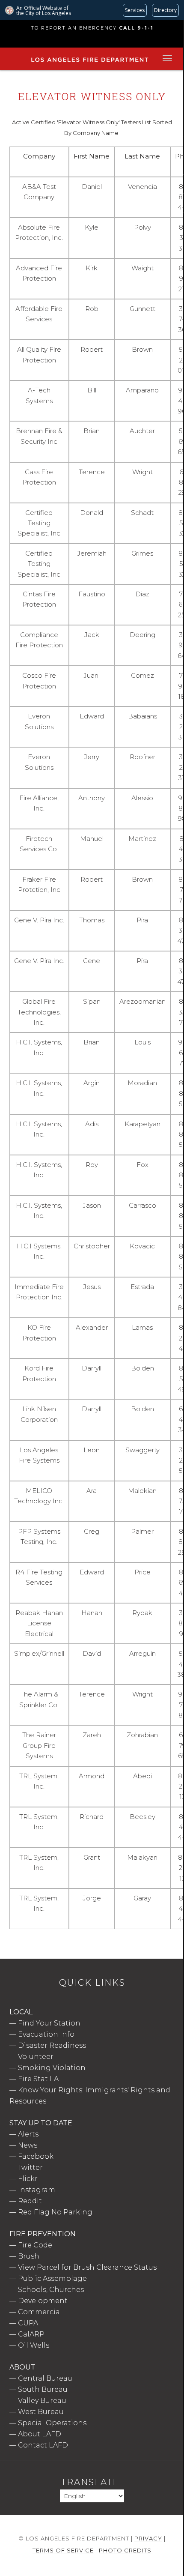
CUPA (28, 2323)
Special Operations (52, 2423)
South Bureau (43, 2389)
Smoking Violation (52, 2068)
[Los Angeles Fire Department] (90, 63)
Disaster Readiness (52, 2045)
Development (43, 2301)
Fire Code (35, 2245)
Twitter (30, 2168)
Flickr (28, 2179)
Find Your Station (49, 2023)
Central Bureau (45, 2378)
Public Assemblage (52, 2278)
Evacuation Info (46, 2034)
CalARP (31, 2334)
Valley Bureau (42, 2401)
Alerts (28, 2134)
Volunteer (36, 2057)
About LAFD (40, 2434)
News (28, 2145)
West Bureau (41, 2412)
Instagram (37, 2190)
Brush (29, 2256)
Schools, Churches (51, 2290)
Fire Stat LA (38, 2079)
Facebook (36, 2156)
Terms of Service (63, 2550)
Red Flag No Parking (55, 2212)
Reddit (30, 2201)
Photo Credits (125, 2550)
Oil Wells (34, 2345)
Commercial (40, 2312)
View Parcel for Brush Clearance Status (87, 2267)
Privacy (148, 2538)
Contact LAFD (43, 2445)
